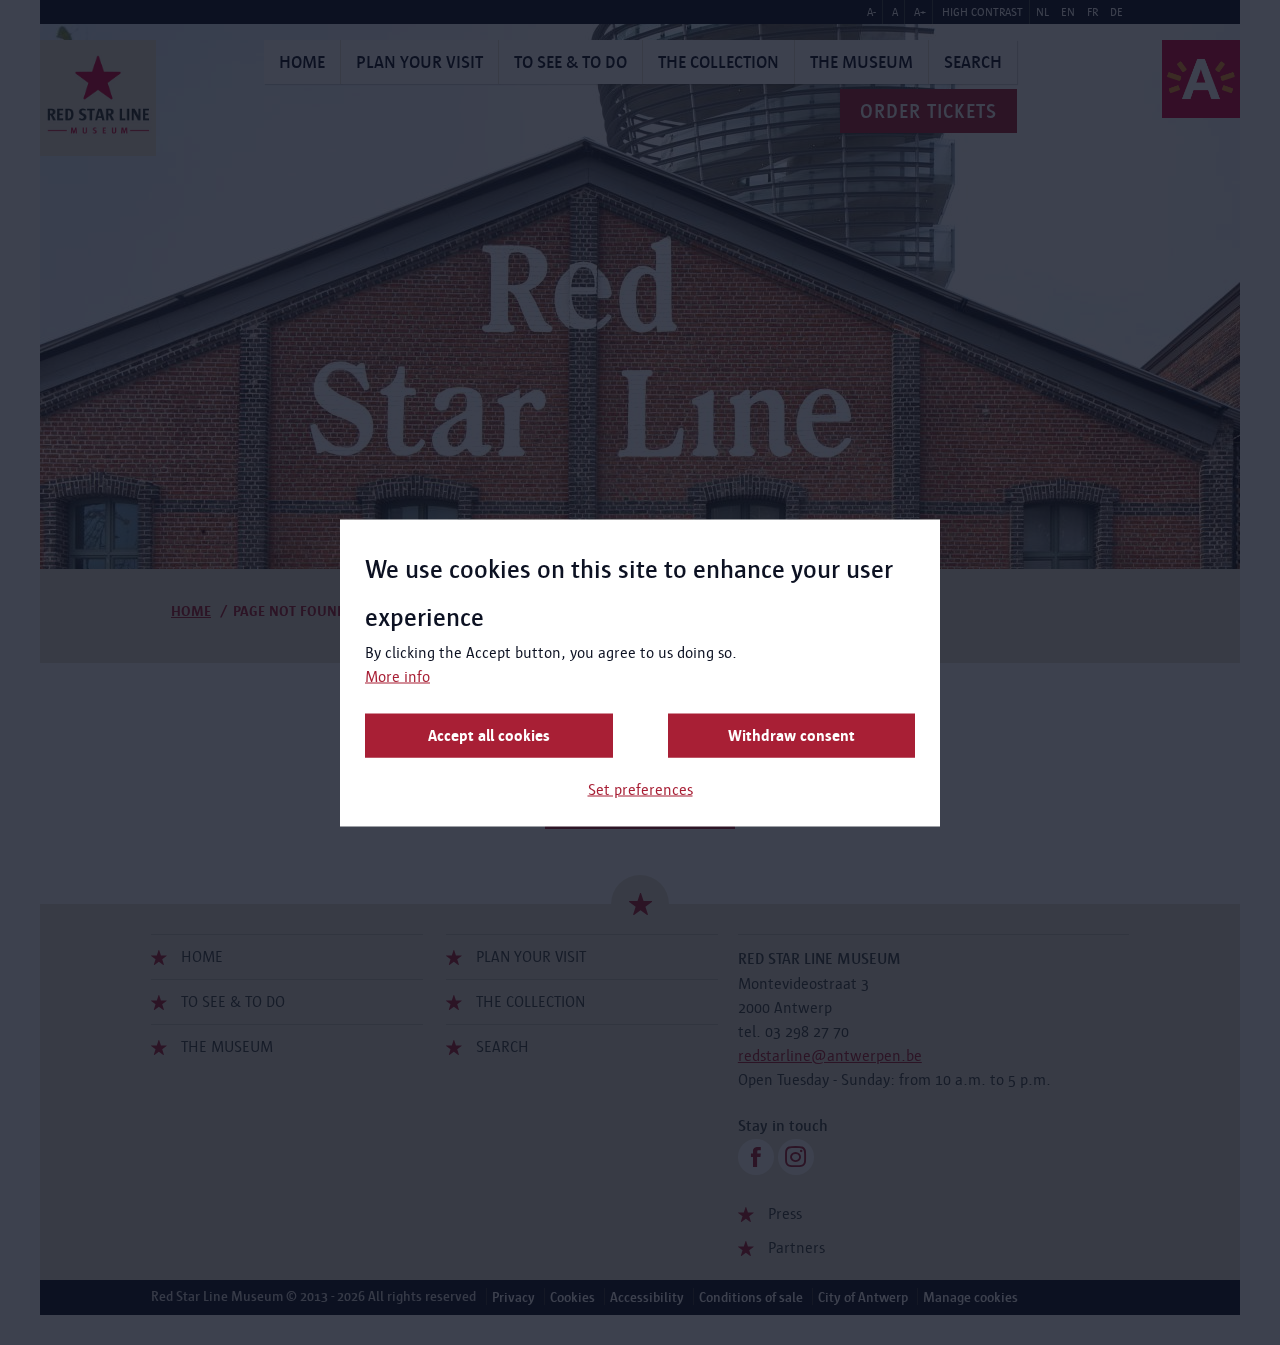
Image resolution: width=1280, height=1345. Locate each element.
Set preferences (640, 788)
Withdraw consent (791, 734)
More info (397, 675)
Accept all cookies (489, 734)
